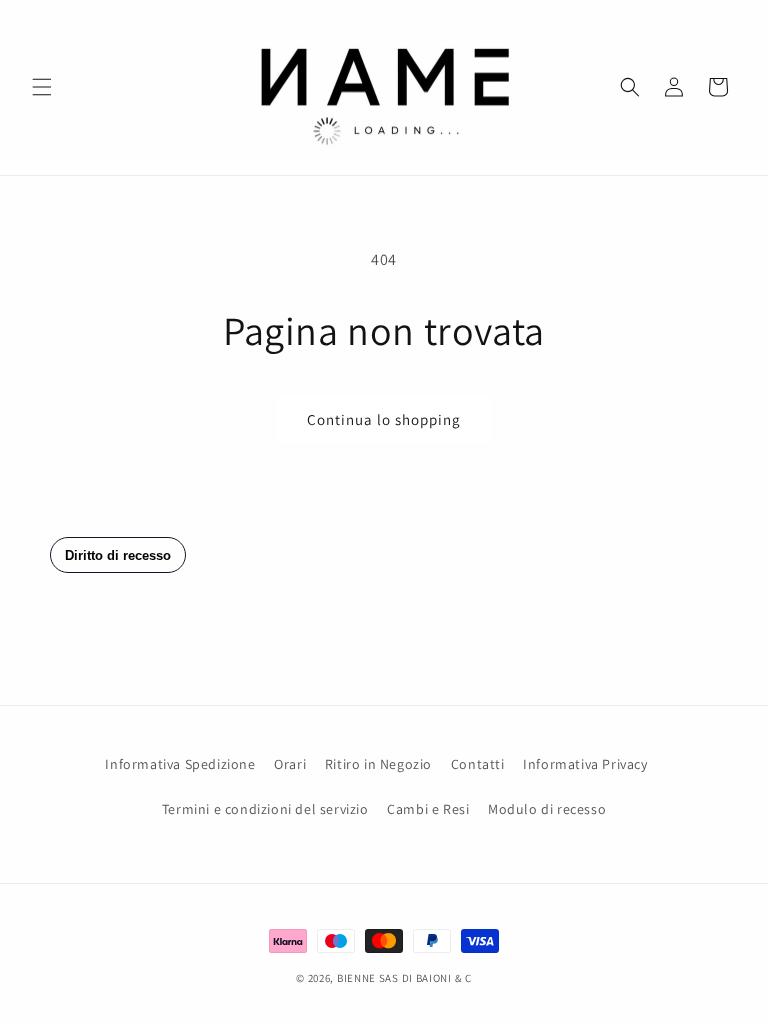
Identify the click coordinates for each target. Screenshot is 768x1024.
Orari (290, 764)
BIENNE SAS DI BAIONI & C (404, 978)
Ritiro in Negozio (378, 764)
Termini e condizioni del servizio (265, 809)
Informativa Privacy (585, 764)
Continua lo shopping (384, 419)
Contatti (478, 764)
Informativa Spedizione (180, 764)
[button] (42, 87)
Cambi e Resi (428, 809)
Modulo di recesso (547, 809)
